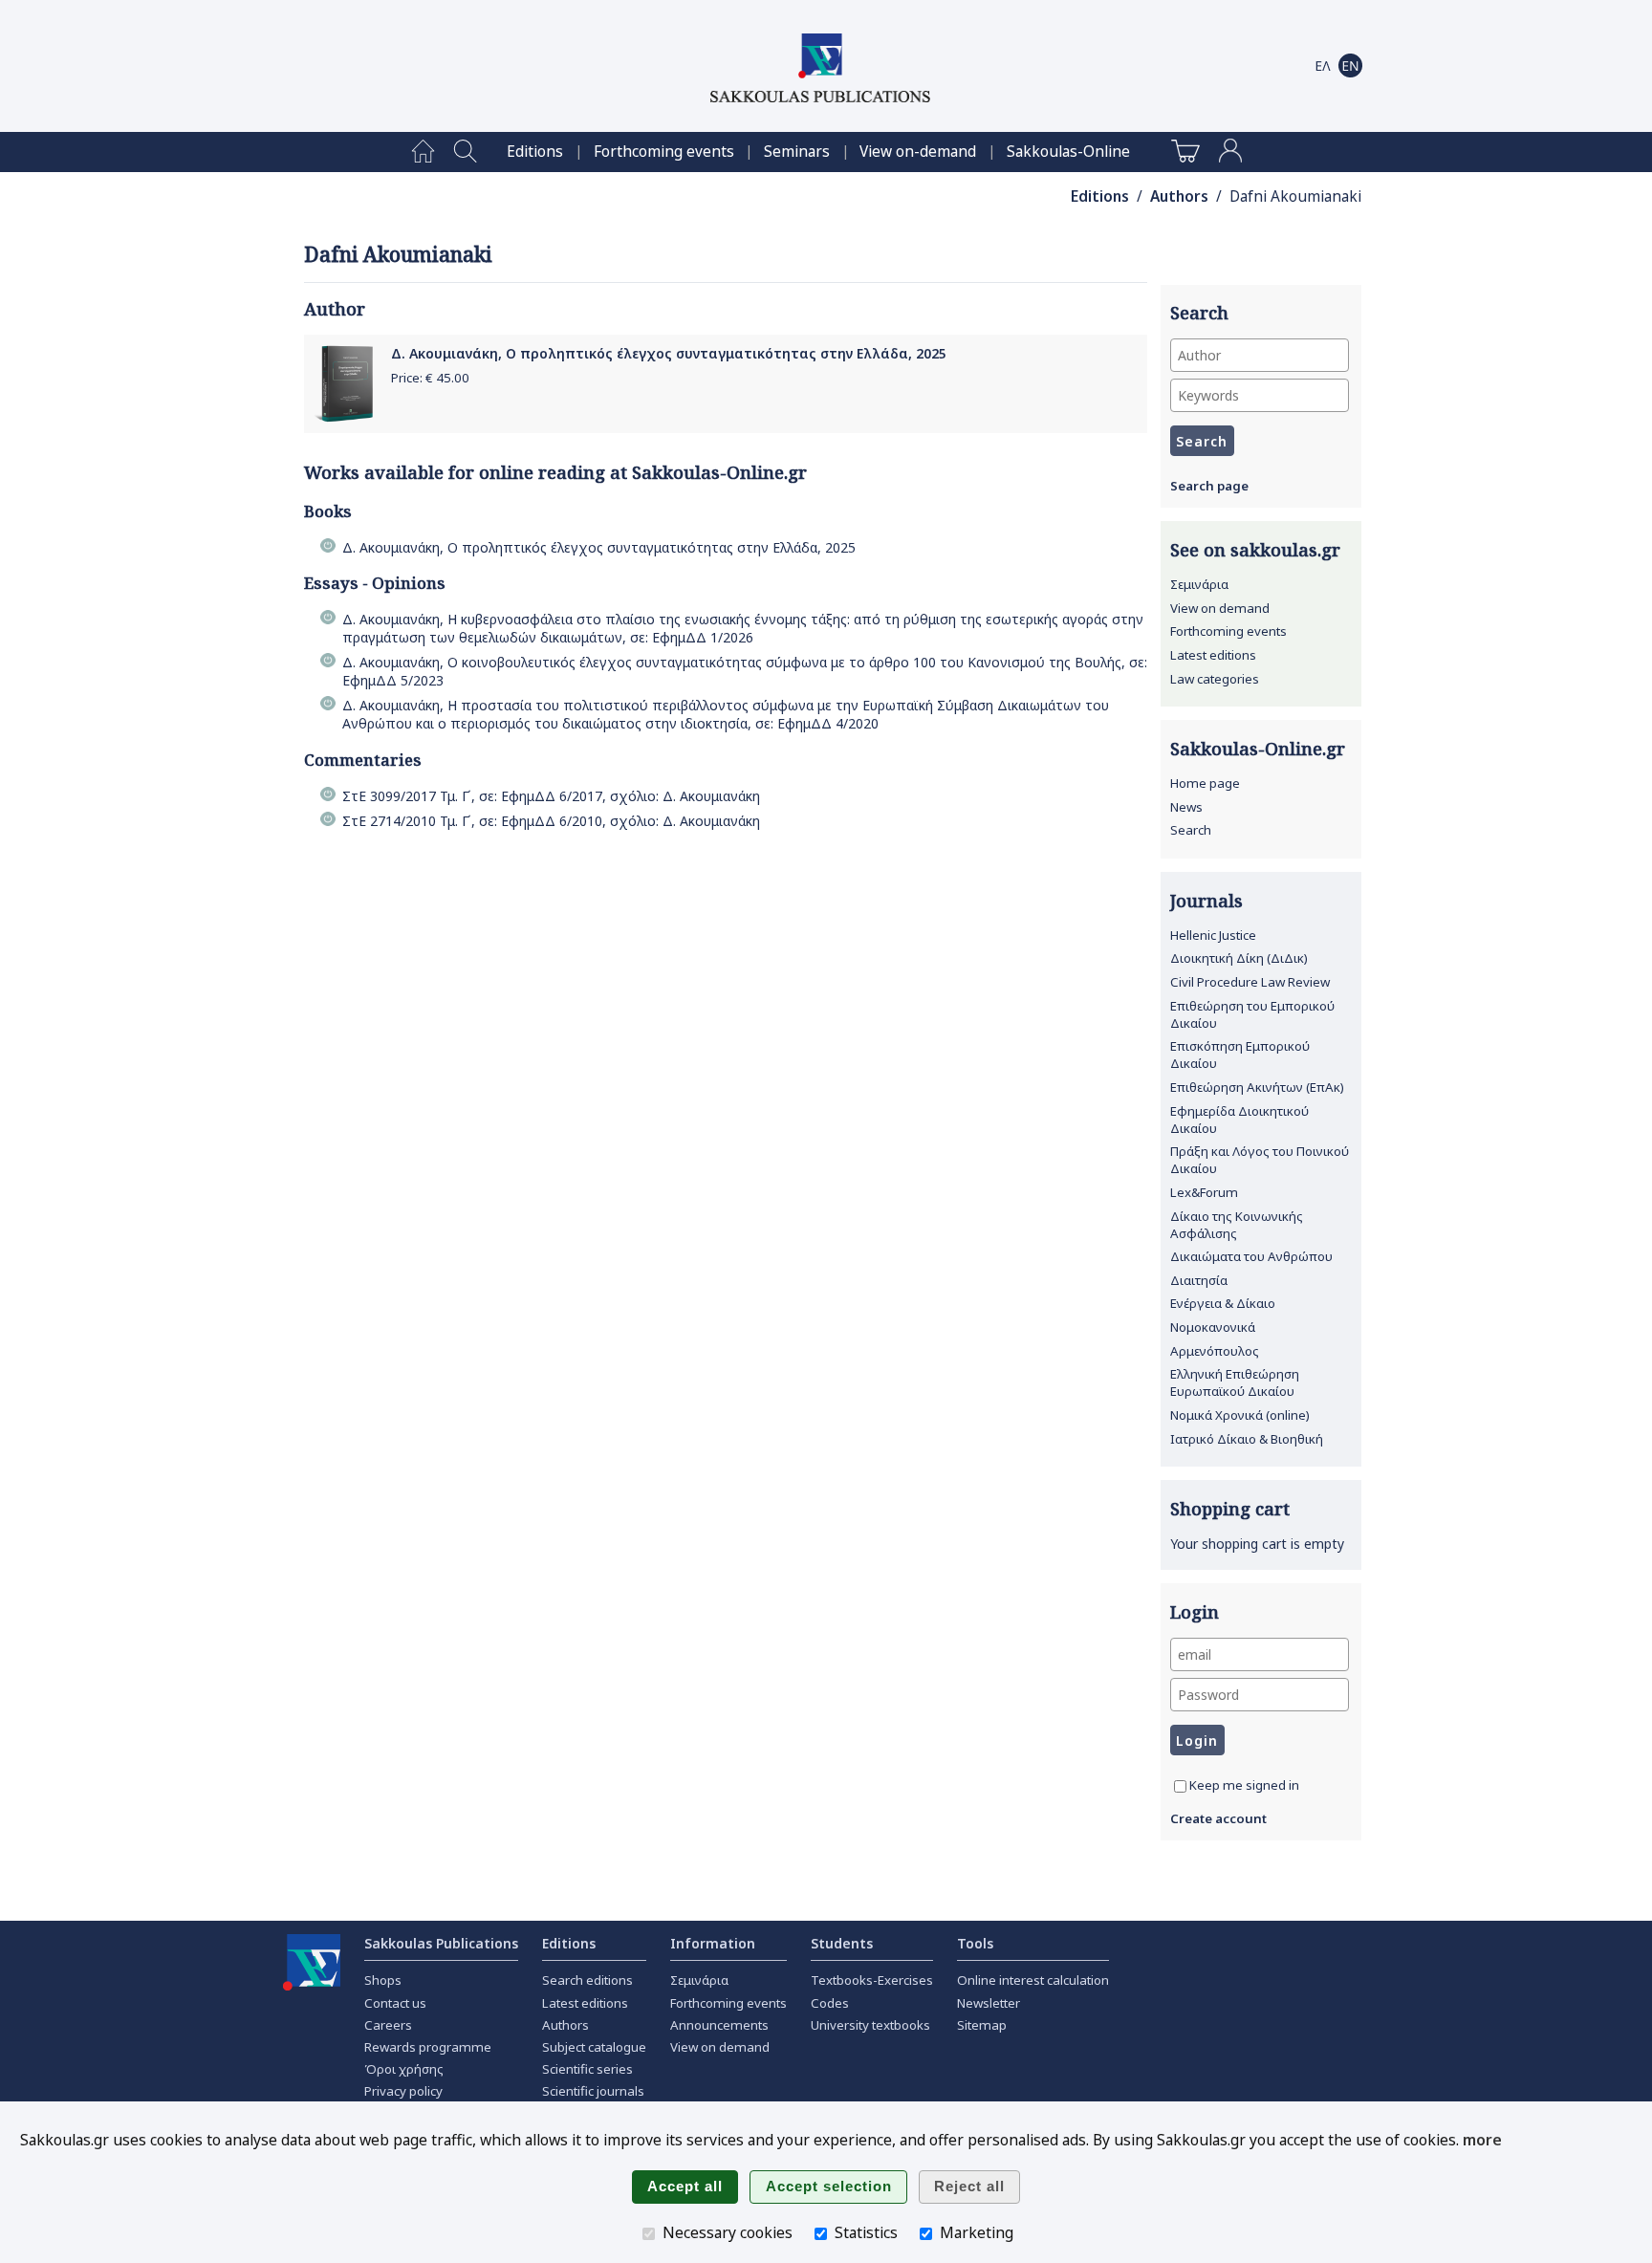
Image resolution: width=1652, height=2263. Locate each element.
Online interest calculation (1033, 1980)
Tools (975, 1943)
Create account (1218, 1818)
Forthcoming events (664, 152)
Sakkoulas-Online (1068, 152)
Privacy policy (403, 2091)
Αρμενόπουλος (1215, 1351)
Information (713, 1943)
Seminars (797, 152)
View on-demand (918, 152)
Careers (388, 2025)
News (1186, 807)
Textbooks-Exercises (872, 1980)
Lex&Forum (1204, 1192)
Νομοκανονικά (1213, 1327)
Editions (535, 152)
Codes (830, 2003)
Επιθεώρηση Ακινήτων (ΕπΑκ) (1257, 1087)
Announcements (719, 2025)
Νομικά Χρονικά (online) (1240, 1415)
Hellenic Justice (1213, 935)
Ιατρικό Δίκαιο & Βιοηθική (1247, 1439)
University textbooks (870, 2025)
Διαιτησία (1199, 1280)
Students (842, 1943)
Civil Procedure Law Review (1250, 982)
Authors (1179, 196)
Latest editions (1213, 655)
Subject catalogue (594, 2047)
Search (1191, 830)
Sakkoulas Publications (441, 1943)
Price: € (430, 378)
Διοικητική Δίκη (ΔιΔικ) (1239, 958)
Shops (383, 1980)
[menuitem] (423, 152)
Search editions (587, 1980)
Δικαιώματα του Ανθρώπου (1251, 1256)
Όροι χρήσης (404, 2069)
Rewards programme (428, 2047)
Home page (1205, 783)
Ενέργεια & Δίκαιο (1223, 1303)
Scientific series (587, 2069)
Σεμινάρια (1199, 584)
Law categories (1215, 679)
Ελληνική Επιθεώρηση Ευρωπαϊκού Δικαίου (1235, 1382)
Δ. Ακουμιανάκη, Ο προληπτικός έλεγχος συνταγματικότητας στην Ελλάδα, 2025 (669, 353)
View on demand (1220, 608)
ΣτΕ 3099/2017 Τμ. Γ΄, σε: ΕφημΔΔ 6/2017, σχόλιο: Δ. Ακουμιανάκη (551, 796)
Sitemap (982, 2025)
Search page (1209, 486)
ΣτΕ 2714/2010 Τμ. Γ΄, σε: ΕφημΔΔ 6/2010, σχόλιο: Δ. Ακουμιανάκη (551, 821)
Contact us (395, 2003)
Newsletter (989, 2003)
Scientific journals (593, 2091)
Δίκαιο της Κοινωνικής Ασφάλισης (1237, 1225)
